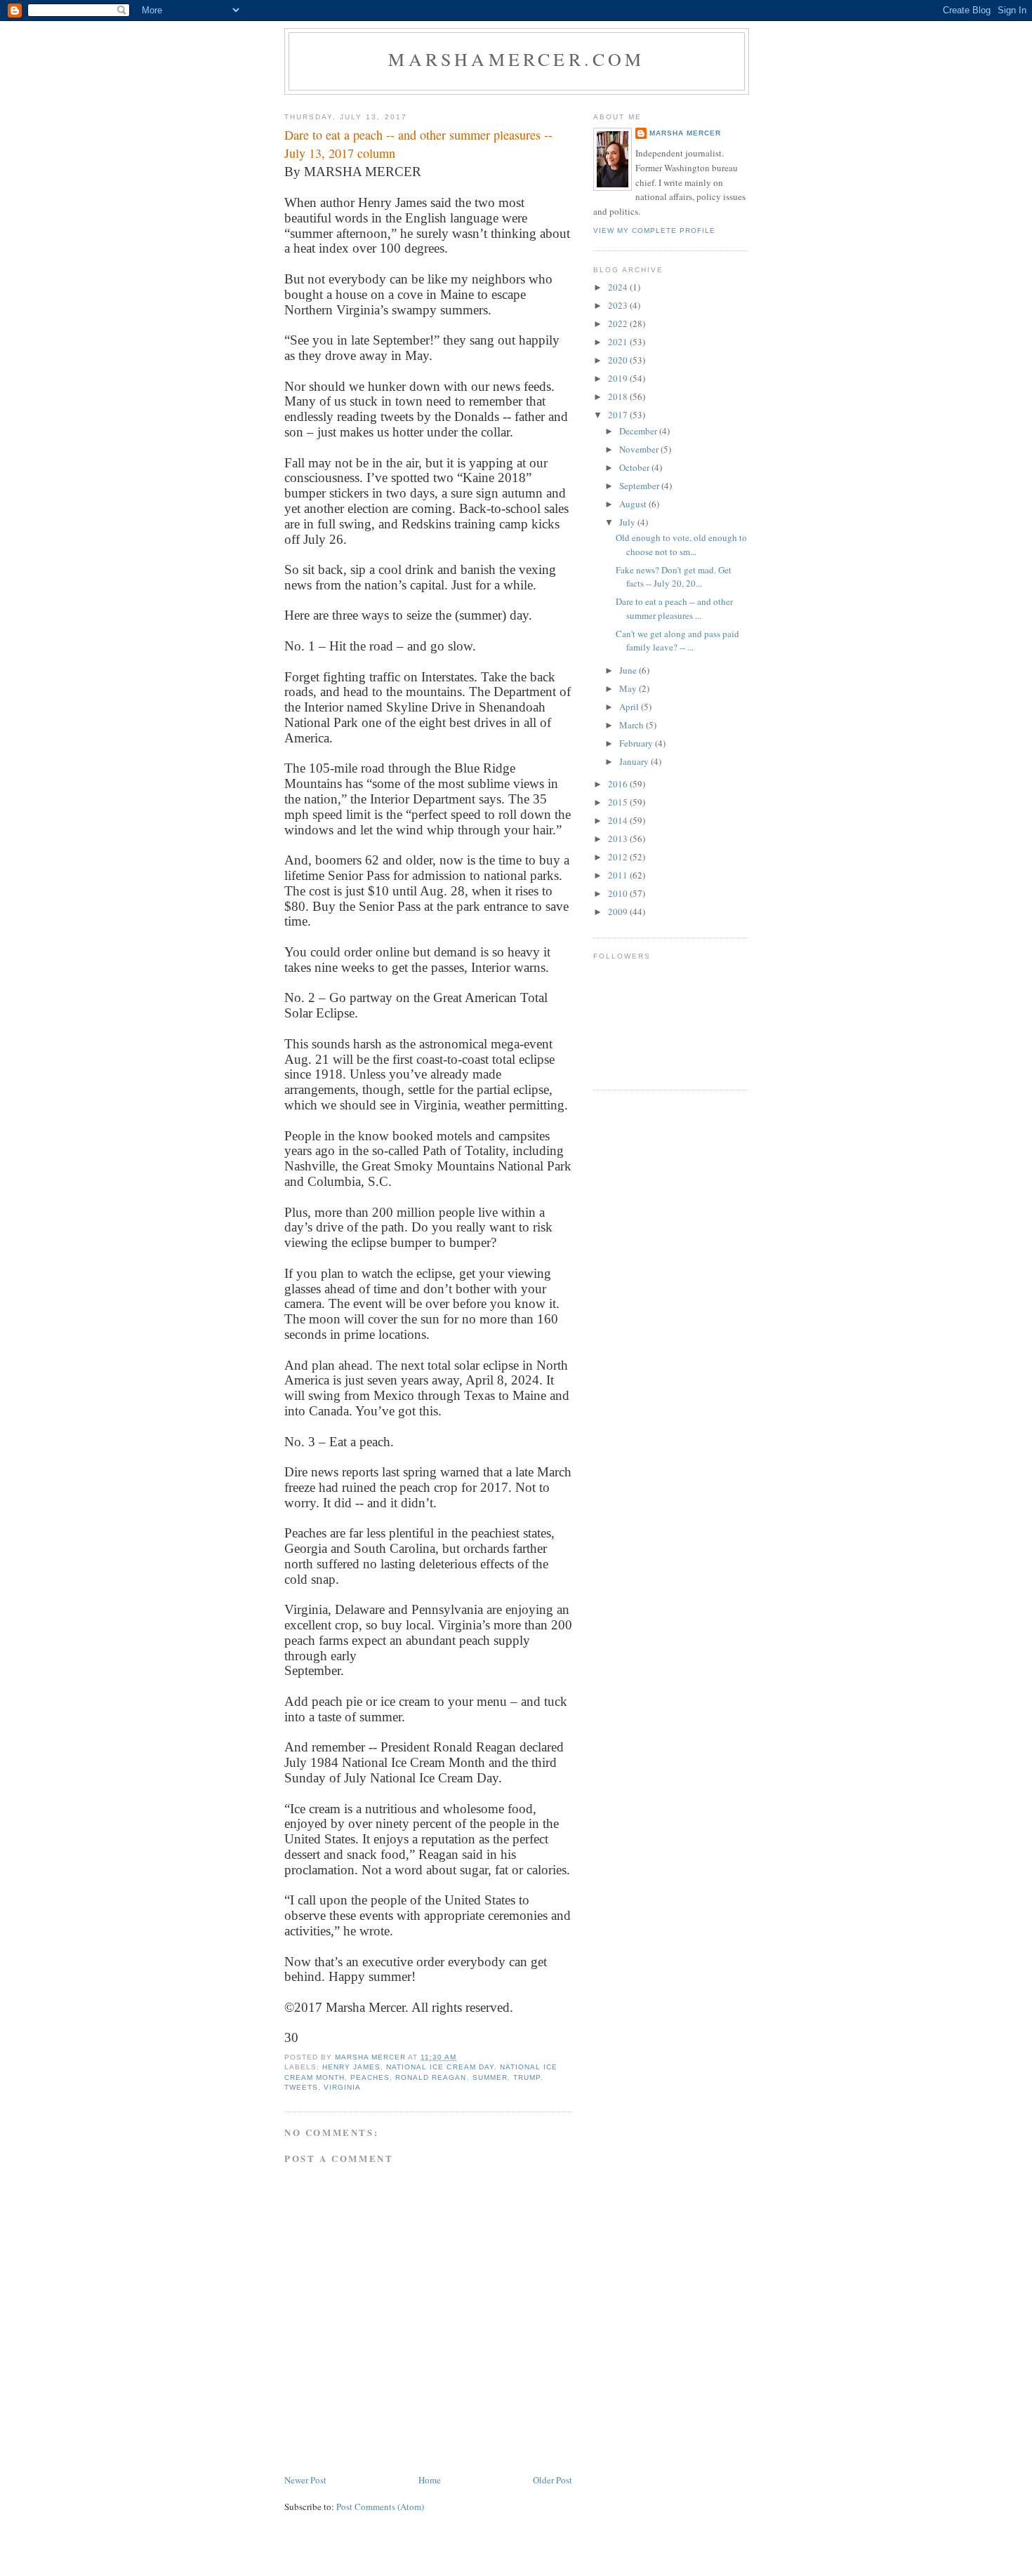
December (639, 431)
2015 (619, 802)
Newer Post (305, 2480)
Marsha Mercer (685, 133)
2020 (619, 360)
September (640, 486)
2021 (619, 342)
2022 (619, 323)
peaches (370, 2077)
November (640, 449)
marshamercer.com (516, 59)
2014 (619, 820)
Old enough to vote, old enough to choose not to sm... (681, 545)
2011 (619, 875)
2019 (619, 378)
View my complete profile (654, 231)
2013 (619, 839)
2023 (619, 305)
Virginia (342, 2087)
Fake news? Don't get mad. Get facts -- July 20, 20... (674, 577)
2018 (619, 396)
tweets (301, 2087)
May (629, 688)
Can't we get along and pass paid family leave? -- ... (677, 641)
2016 (619, 784)
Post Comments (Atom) (380, 2507)
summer (490, 2077)
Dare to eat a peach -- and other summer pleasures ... (674, 608)
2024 (619, 287)
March (633, 725)
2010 (619, 893)
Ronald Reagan (431, 2077)
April (630, 707)
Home (430, 2480)
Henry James (351, 2067)
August (634, 504)
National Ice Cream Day (440, 2067)
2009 (619, 912)
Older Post (553, 2480)
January (635, 761)
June (629, 670)
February (637, 743)
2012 (619, 857)
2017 (619, 415)
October (635, 467)
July (628, 522)
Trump (527, 2077)
